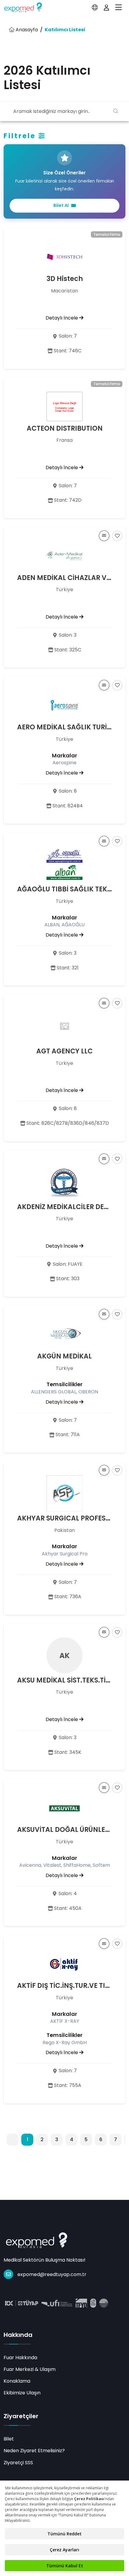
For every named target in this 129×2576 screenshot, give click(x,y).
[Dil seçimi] (95, 8)
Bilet (9, 2439)
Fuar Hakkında (20, 2358)
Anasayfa (26, 30)
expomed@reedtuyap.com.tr (52, 2274)
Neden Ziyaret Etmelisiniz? (34, 2451)
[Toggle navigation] (118, 8)
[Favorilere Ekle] (117, 536)
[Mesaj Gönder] (104, 536)
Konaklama (17, 2381)
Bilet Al (61, 205)
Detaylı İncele (62, 318)
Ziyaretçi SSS (18, 2463)
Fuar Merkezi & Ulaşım (30, 2369)
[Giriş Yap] (106, 8)
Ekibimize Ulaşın (22, 2393)
